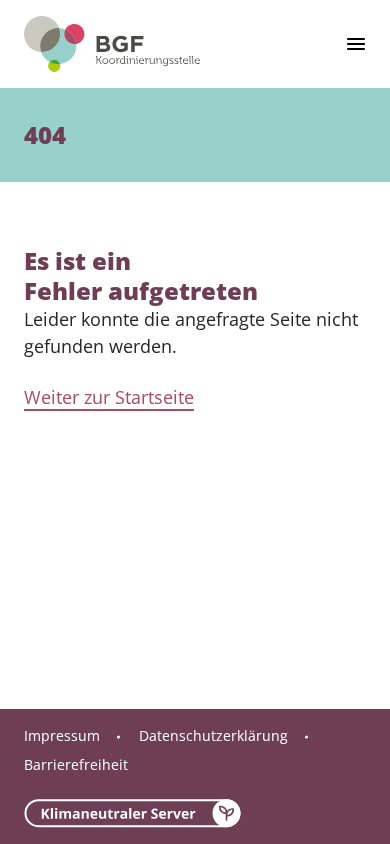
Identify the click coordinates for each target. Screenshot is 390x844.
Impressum (62, 735)
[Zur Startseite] (112, 44)
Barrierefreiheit (76, 764)
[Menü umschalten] (356, 44)
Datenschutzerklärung (213, 735)
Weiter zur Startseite (109, 397)
